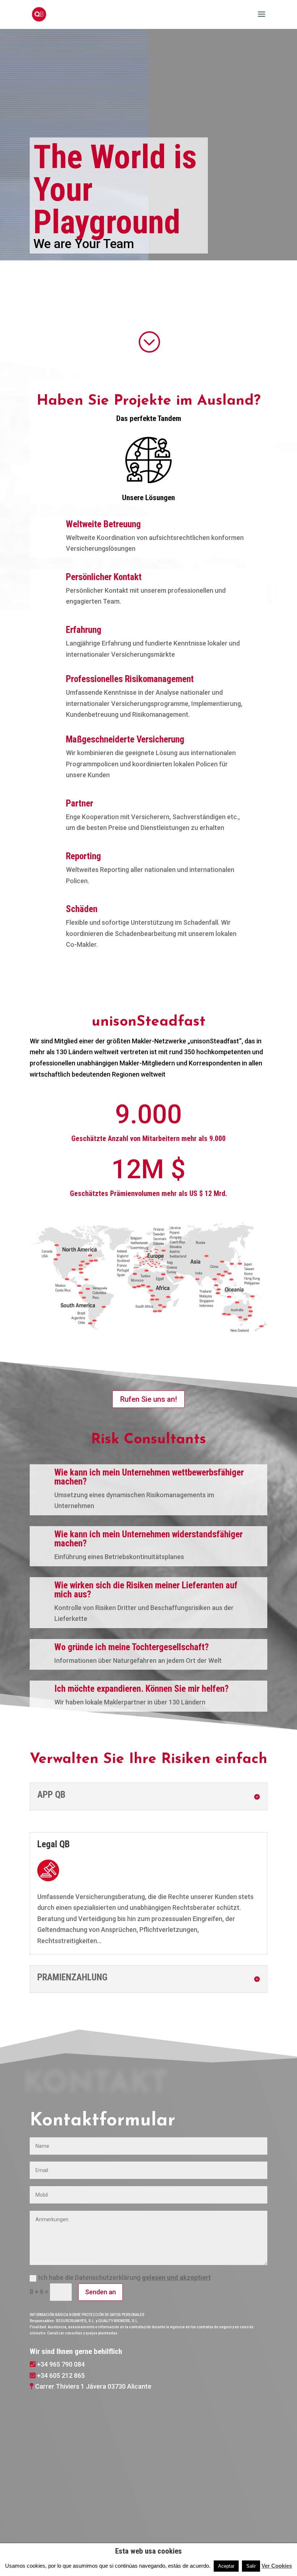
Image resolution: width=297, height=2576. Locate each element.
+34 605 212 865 (61, 2375)
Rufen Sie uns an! (149, 1399)
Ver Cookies (277, 2566)
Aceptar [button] (226, 2566)
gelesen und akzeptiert (176, 2277)
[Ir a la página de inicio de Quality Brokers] (73, 14)
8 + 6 (37, 2292)
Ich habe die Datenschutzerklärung (125, 2277)
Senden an (101, 2292)
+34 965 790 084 (61, 2364)
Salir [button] (251, 2566)
